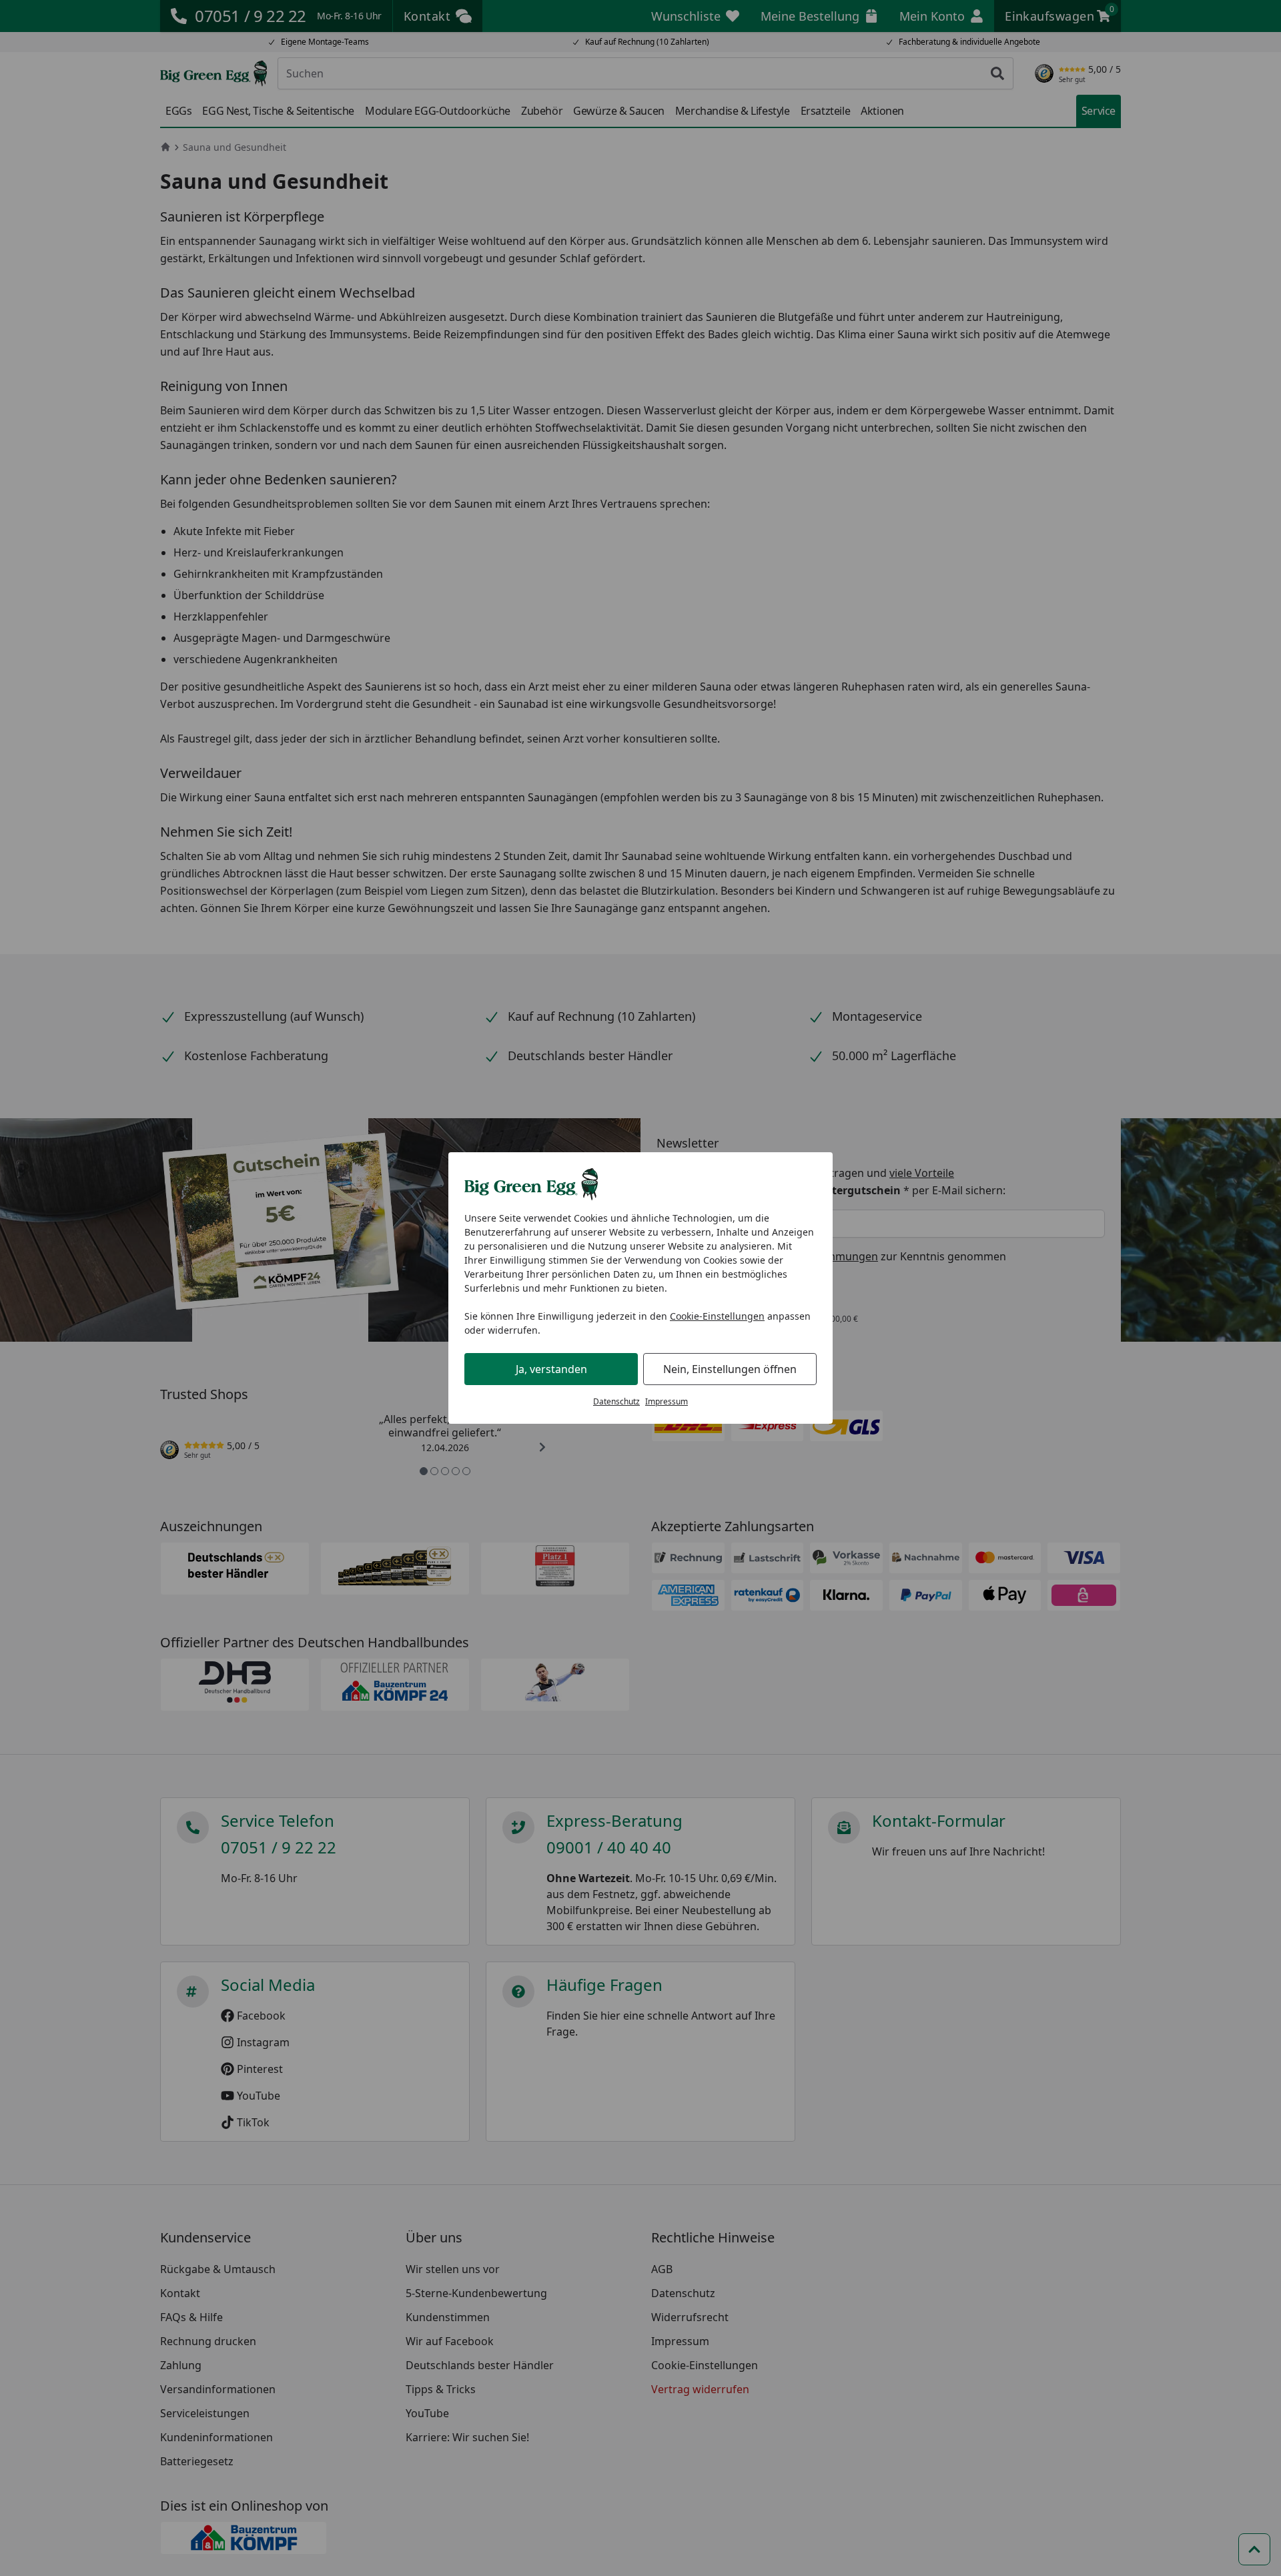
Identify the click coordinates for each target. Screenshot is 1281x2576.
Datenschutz (616, 1401)
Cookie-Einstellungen (717, 1316)
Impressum (667, 1401)
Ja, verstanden (551, 1369)
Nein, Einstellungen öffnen (730, 1369)
